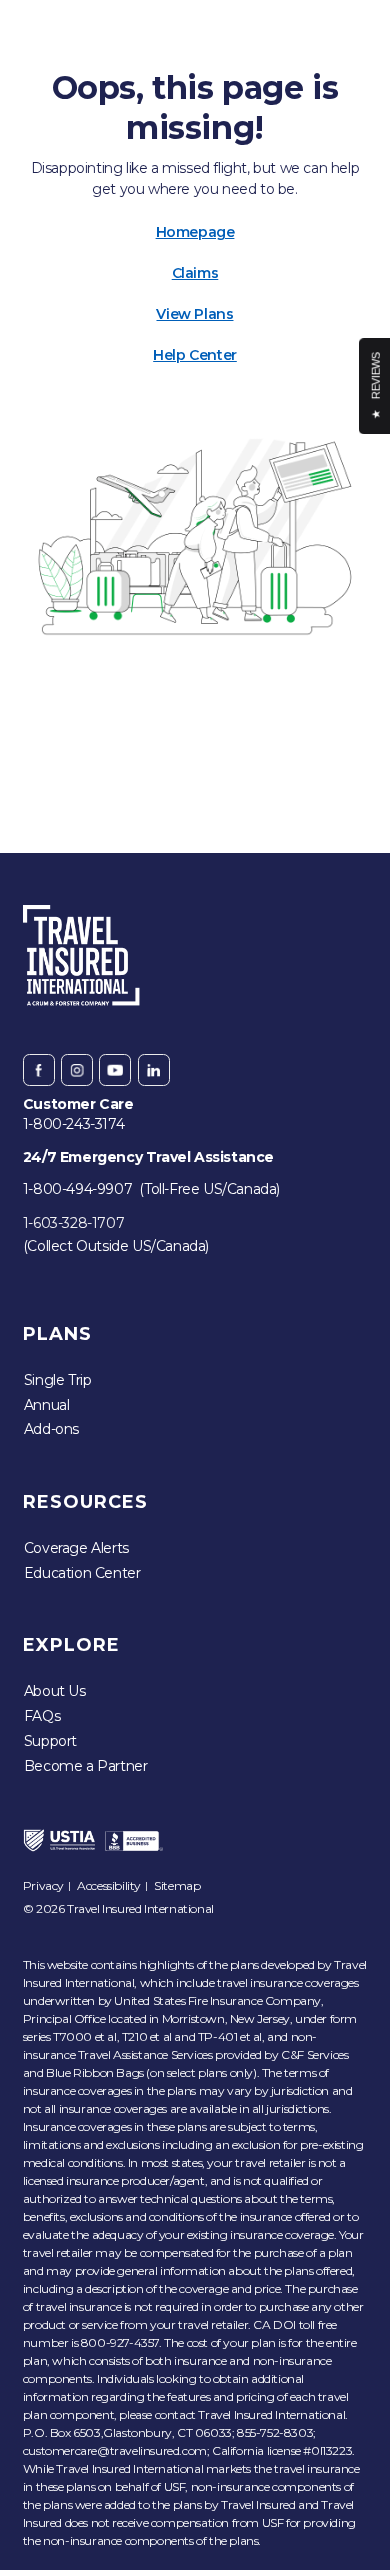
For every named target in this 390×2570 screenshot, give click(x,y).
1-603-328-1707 (73, 1223)
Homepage (195, 232)
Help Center (195, 355)
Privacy (43, 1885)
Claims (195, 273)
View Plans (194, 314)
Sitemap (177, 1885)
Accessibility (109, 1885)
